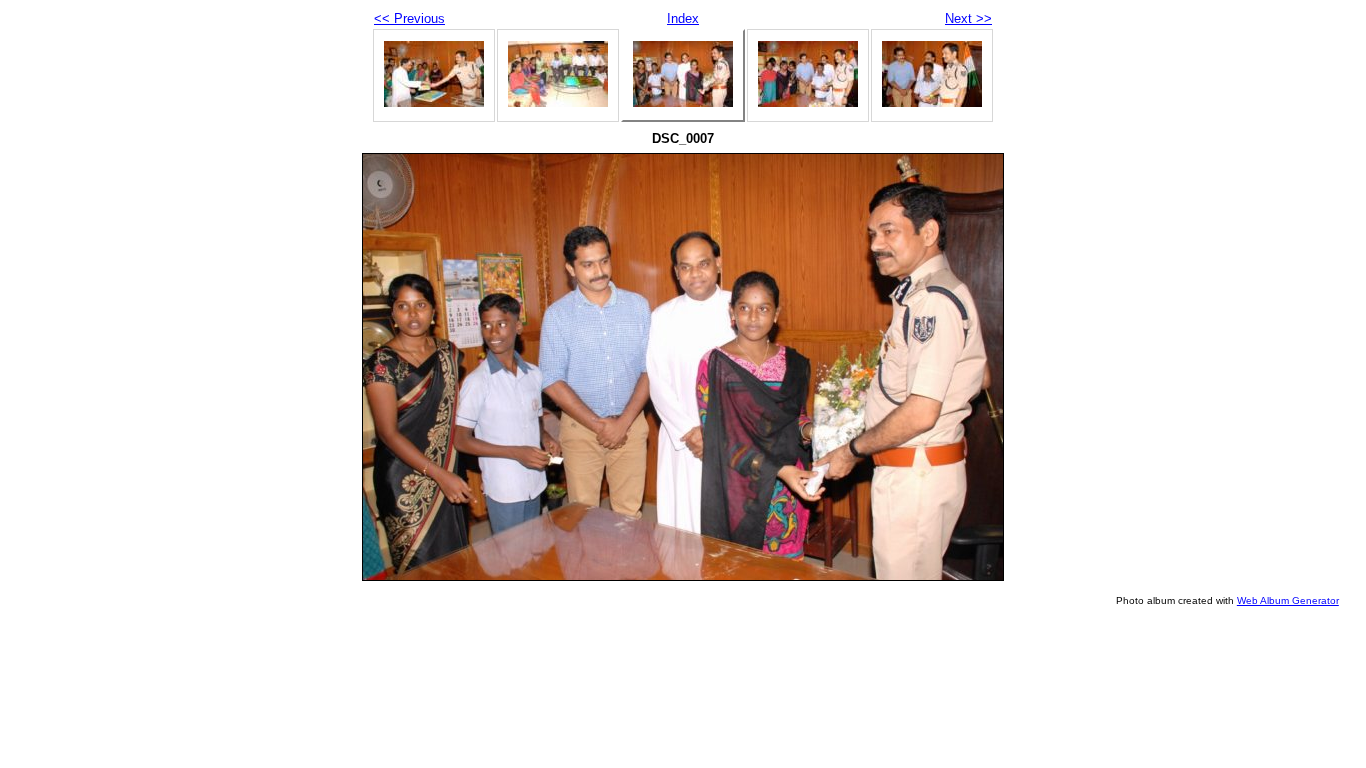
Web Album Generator (1288, 600)
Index (683, 18)
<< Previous (409, 18)
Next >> (968, 18)
